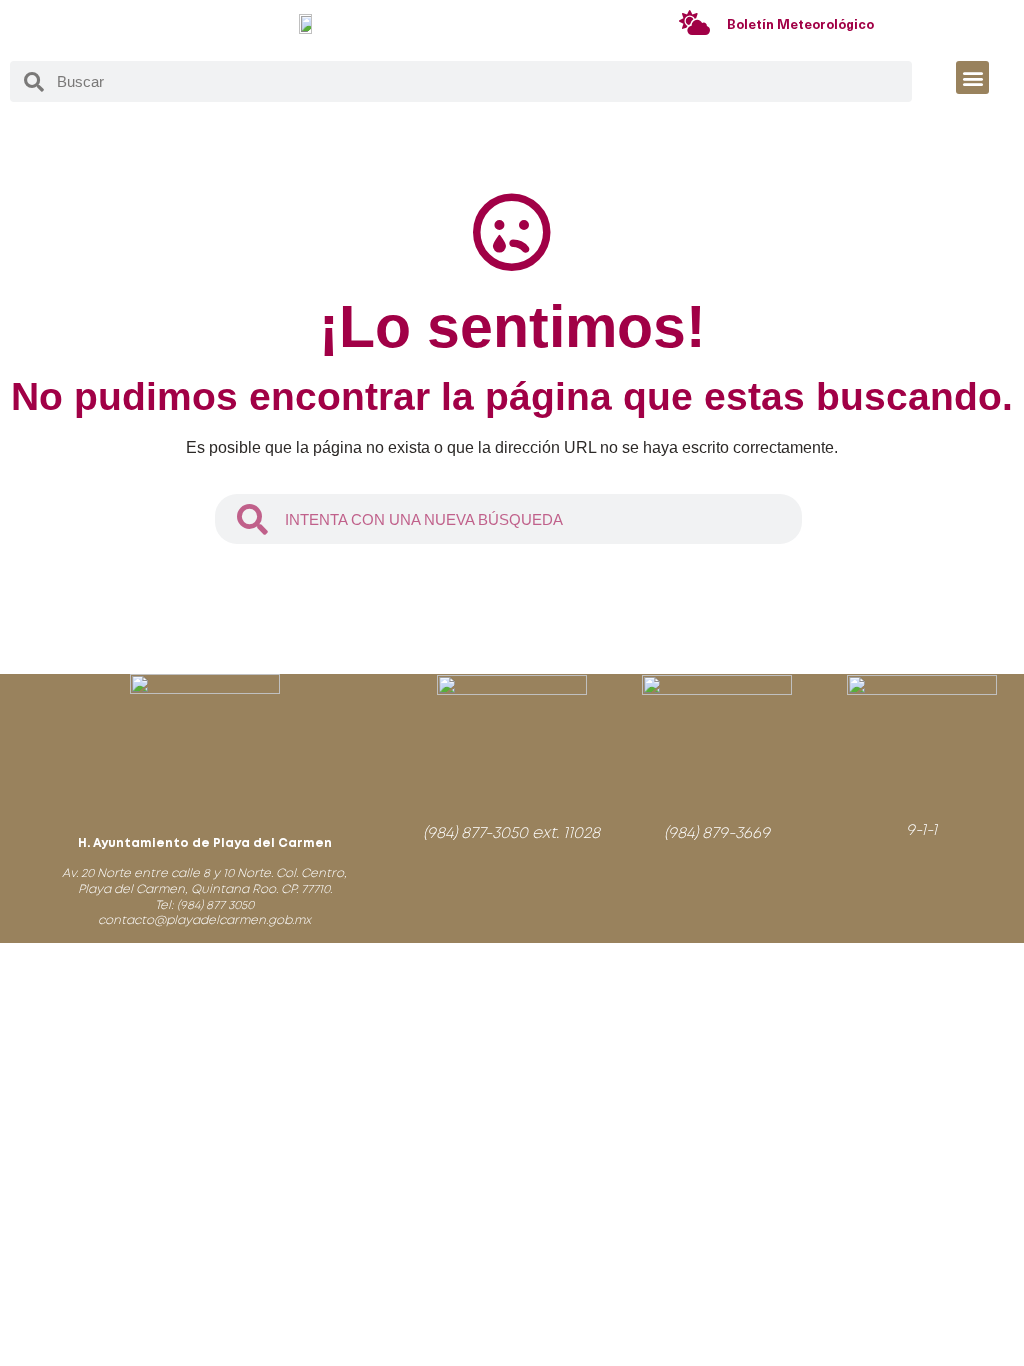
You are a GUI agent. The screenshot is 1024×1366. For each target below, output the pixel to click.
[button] (972, 77)
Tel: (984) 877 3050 (204, 905)
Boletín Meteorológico (800, 25)
